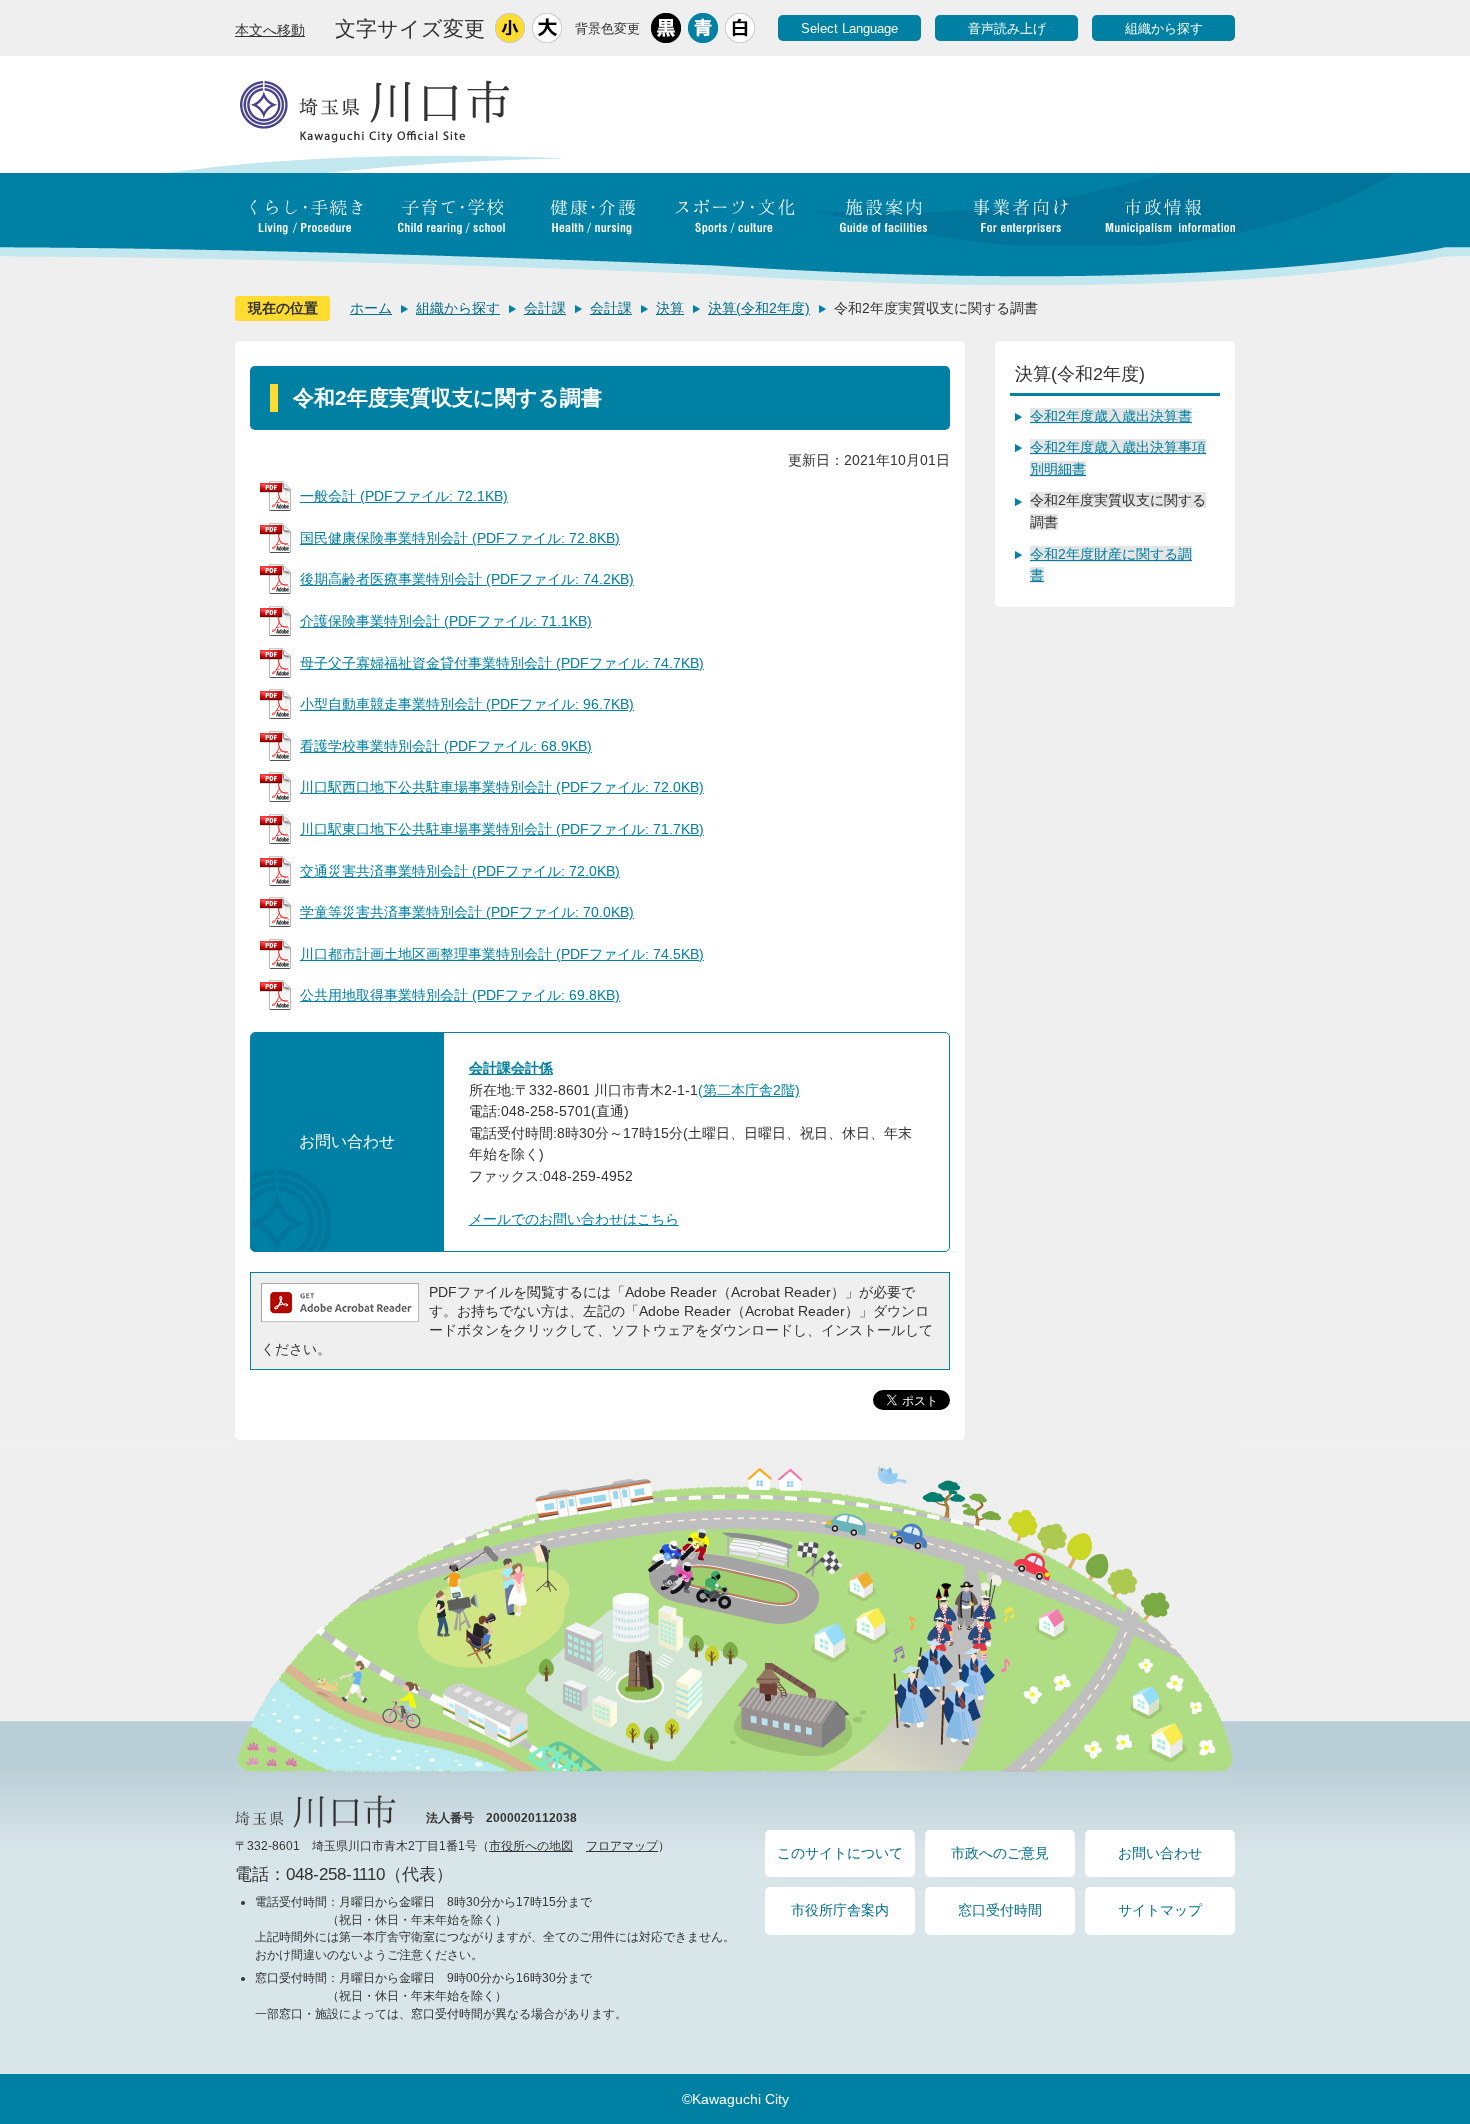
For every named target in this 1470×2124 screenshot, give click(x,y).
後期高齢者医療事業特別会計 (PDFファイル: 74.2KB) (467, 579)
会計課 (545, 308)
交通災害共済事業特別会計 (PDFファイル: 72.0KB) (460, 871)
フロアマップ (622, 1846)
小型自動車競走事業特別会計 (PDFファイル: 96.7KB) (467, 704)
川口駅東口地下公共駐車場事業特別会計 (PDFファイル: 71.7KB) (502, 829)
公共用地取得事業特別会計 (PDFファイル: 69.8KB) (460, 995)
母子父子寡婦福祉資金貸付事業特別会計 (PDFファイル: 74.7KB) (502, 663)
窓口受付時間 (1000, 1910)
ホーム (371, 308)
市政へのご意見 (1000, 1853)
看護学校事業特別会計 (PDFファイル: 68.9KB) (446, 746)
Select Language (849, 28)
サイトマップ (1160, 1910)
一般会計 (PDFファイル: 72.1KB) (404, 496)
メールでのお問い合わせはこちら (574, 1219)
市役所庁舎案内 (840, 1910)
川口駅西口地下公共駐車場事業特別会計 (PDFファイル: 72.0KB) (502, 787)
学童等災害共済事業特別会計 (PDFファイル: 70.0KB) (467, 912)
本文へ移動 (270, 30)
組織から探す (1164, 28)
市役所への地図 (531, 1846)
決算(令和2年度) (759, 308)
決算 (670, 308)
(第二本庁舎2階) (749, 1090)
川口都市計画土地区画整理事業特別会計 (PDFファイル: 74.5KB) (502, 954)
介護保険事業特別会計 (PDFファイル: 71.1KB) (446, 621)
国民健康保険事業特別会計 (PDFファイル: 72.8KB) (460, 538)
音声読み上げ (1007, 28)
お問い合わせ (1160, 1853)
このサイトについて (840, 1853)
